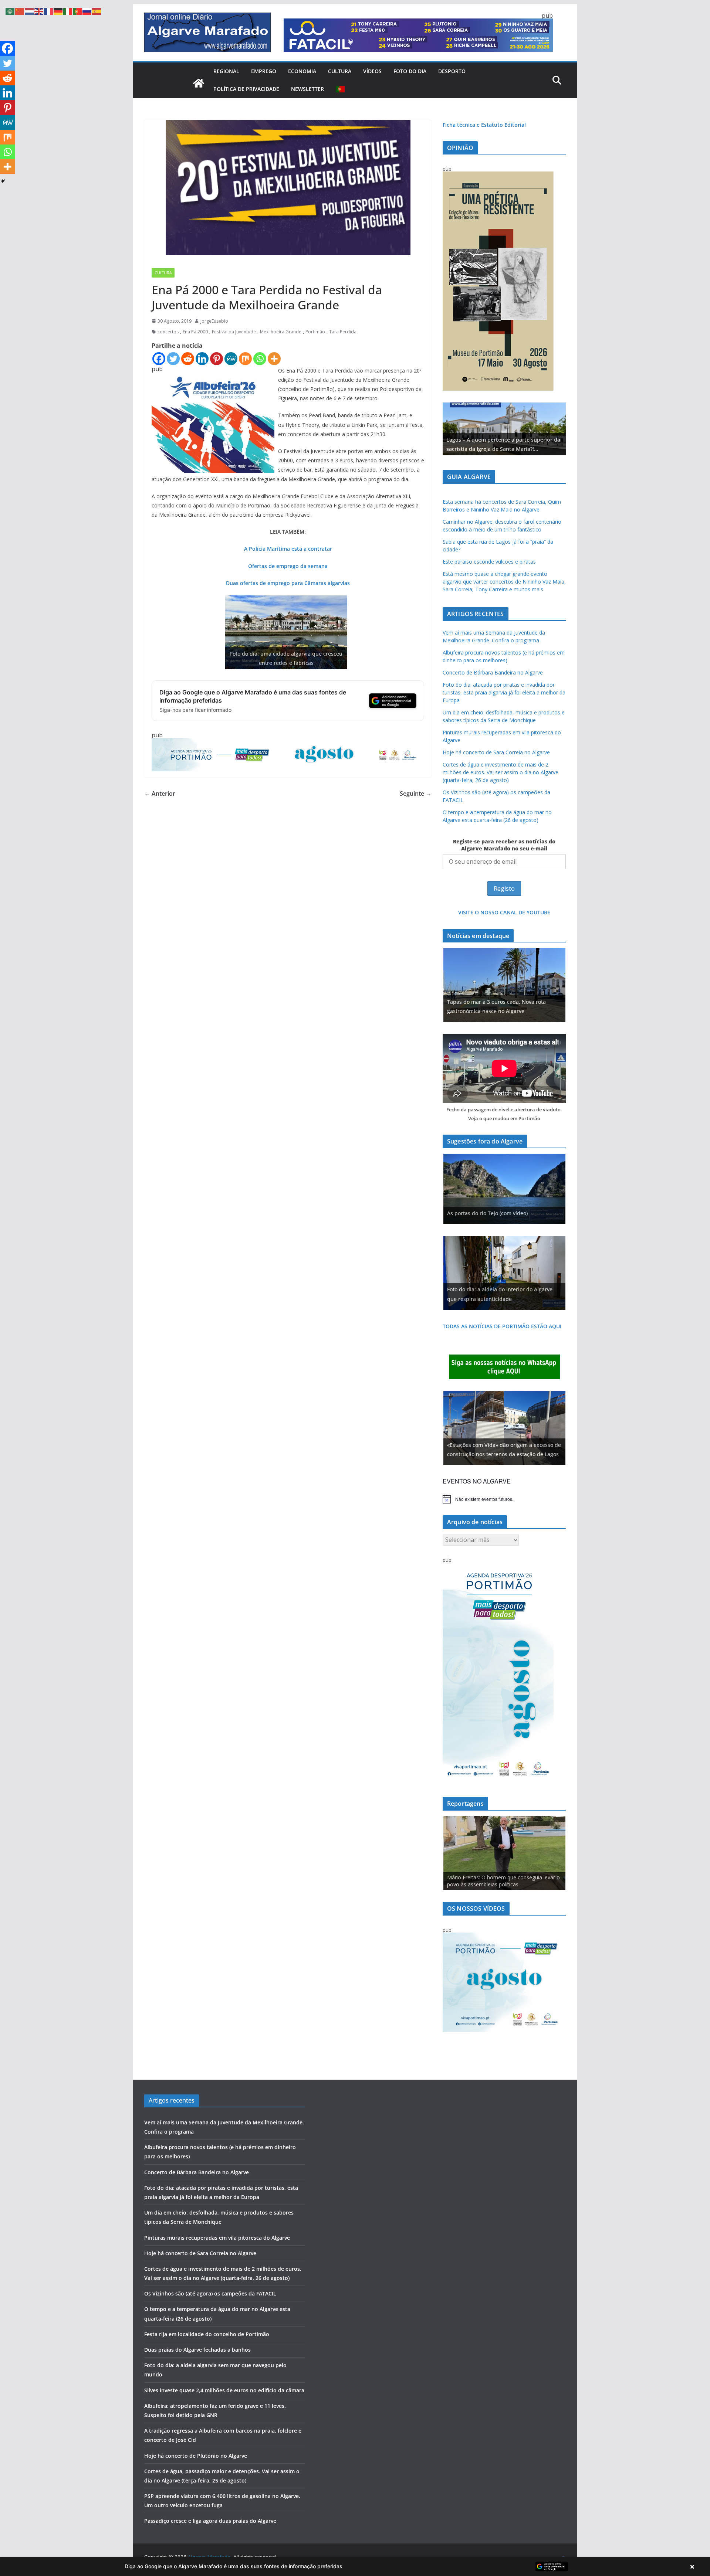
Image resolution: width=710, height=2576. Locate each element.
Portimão (315, 332)
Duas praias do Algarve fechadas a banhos (197, 2350)
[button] (355, 2566)
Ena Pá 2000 (195, 332)
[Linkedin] (202, 359)
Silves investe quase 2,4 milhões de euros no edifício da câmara (224, 2390)
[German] (58, 11)
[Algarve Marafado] (199, 83)
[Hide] (3, 181)
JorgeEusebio (214, 321)
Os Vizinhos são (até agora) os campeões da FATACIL (210, 2293)
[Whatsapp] (260, 359)
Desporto (452, 71)
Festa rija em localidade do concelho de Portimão (207, 2334)
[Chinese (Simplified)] (20, 11)
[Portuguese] (341, 89)
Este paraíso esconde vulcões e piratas (489, 562)
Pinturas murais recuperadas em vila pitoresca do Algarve (217, 2238)
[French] (49, 11)
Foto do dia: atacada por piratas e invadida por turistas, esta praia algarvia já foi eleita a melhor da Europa (504, 692)
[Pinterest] (217, 359)
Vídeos (372, 71)
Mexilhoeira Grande (281, 332)
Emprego (264, 71)
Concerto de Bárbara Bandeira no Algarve (493, 672)
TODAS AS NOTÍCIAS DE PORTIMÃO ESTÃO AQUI (502, 1326)
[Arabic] (10, 11)
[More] (274, 359)
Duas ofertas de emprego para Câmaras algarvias (288, 583)
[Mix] (245, 359)
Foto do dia (410, 71)
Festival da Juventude (234, 332)
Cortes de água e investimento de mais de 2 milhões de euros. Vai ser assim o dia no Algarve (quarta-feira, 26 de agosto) (501, 772)
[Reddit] (188, 359)
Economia (302, 71)
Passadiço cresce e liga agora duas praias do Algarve (210, 2521)
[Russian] (87, 11)
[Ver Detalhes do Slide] (504, 429)
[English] (39, 11)
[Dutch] (30, 11)
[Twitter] (173, 359)
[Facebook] (159, 359)
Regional (226, 71)
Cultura (340, 71)
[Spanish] (97, 11)
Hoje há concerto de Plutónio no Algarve (196, 2456)
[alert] (504, 1499)
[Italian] (68, 11)
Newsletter (307, 89)
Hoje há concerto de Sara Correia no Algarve (496, 752)
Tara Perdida (343, 332)
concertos (168, 332)
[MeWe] (231, 359)
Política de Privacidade (246, 89)
